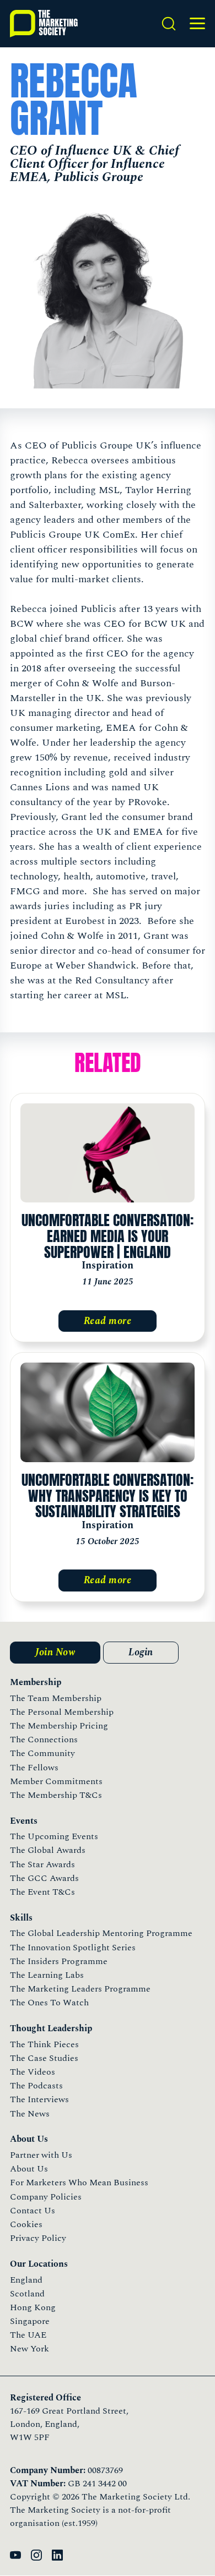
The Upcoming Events (54, 1836)
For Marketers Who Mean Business (79, 2183)
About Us (29, 2169)
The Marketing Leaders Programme (80, 1989)
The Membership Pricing (59, 1726)
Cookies (26, 2224)
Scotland (27, 2294)
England (26, 2280)
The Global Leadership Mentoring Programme (101, 1933)
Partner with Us (41, 2155)
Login (141, 1652)
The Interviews (39, 2099)
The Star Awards (42, 1864)
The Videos (33, 2072)
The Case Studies (44, 2058)
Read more (108, 1321)
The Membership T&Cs (56, 1795)
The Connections (44, 1740)
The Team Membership (56, 1698)
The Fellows (34, 1768)
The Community (42, 1753)
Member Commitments (56, 1781)
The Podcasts (36, 2086)
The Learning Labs (47, 1975)
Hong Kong (33, 2307)
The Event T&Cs (42, 1892)
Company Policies (46, 2197)
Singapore (30, 2321)
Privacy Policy (38, 2238)
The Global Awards (48, 1850)
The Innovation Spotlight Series (73, 1948)
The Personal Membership (62, 1712)
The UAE (28, 2335)
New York (29, 2349)
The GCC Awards (44, 1878)
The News (30, 2114)
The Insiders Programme (59, 1961)
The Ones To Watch (49, 2003)
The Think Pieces (44, 2044)
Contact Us (33, 2211)
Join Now (55, 1652)
